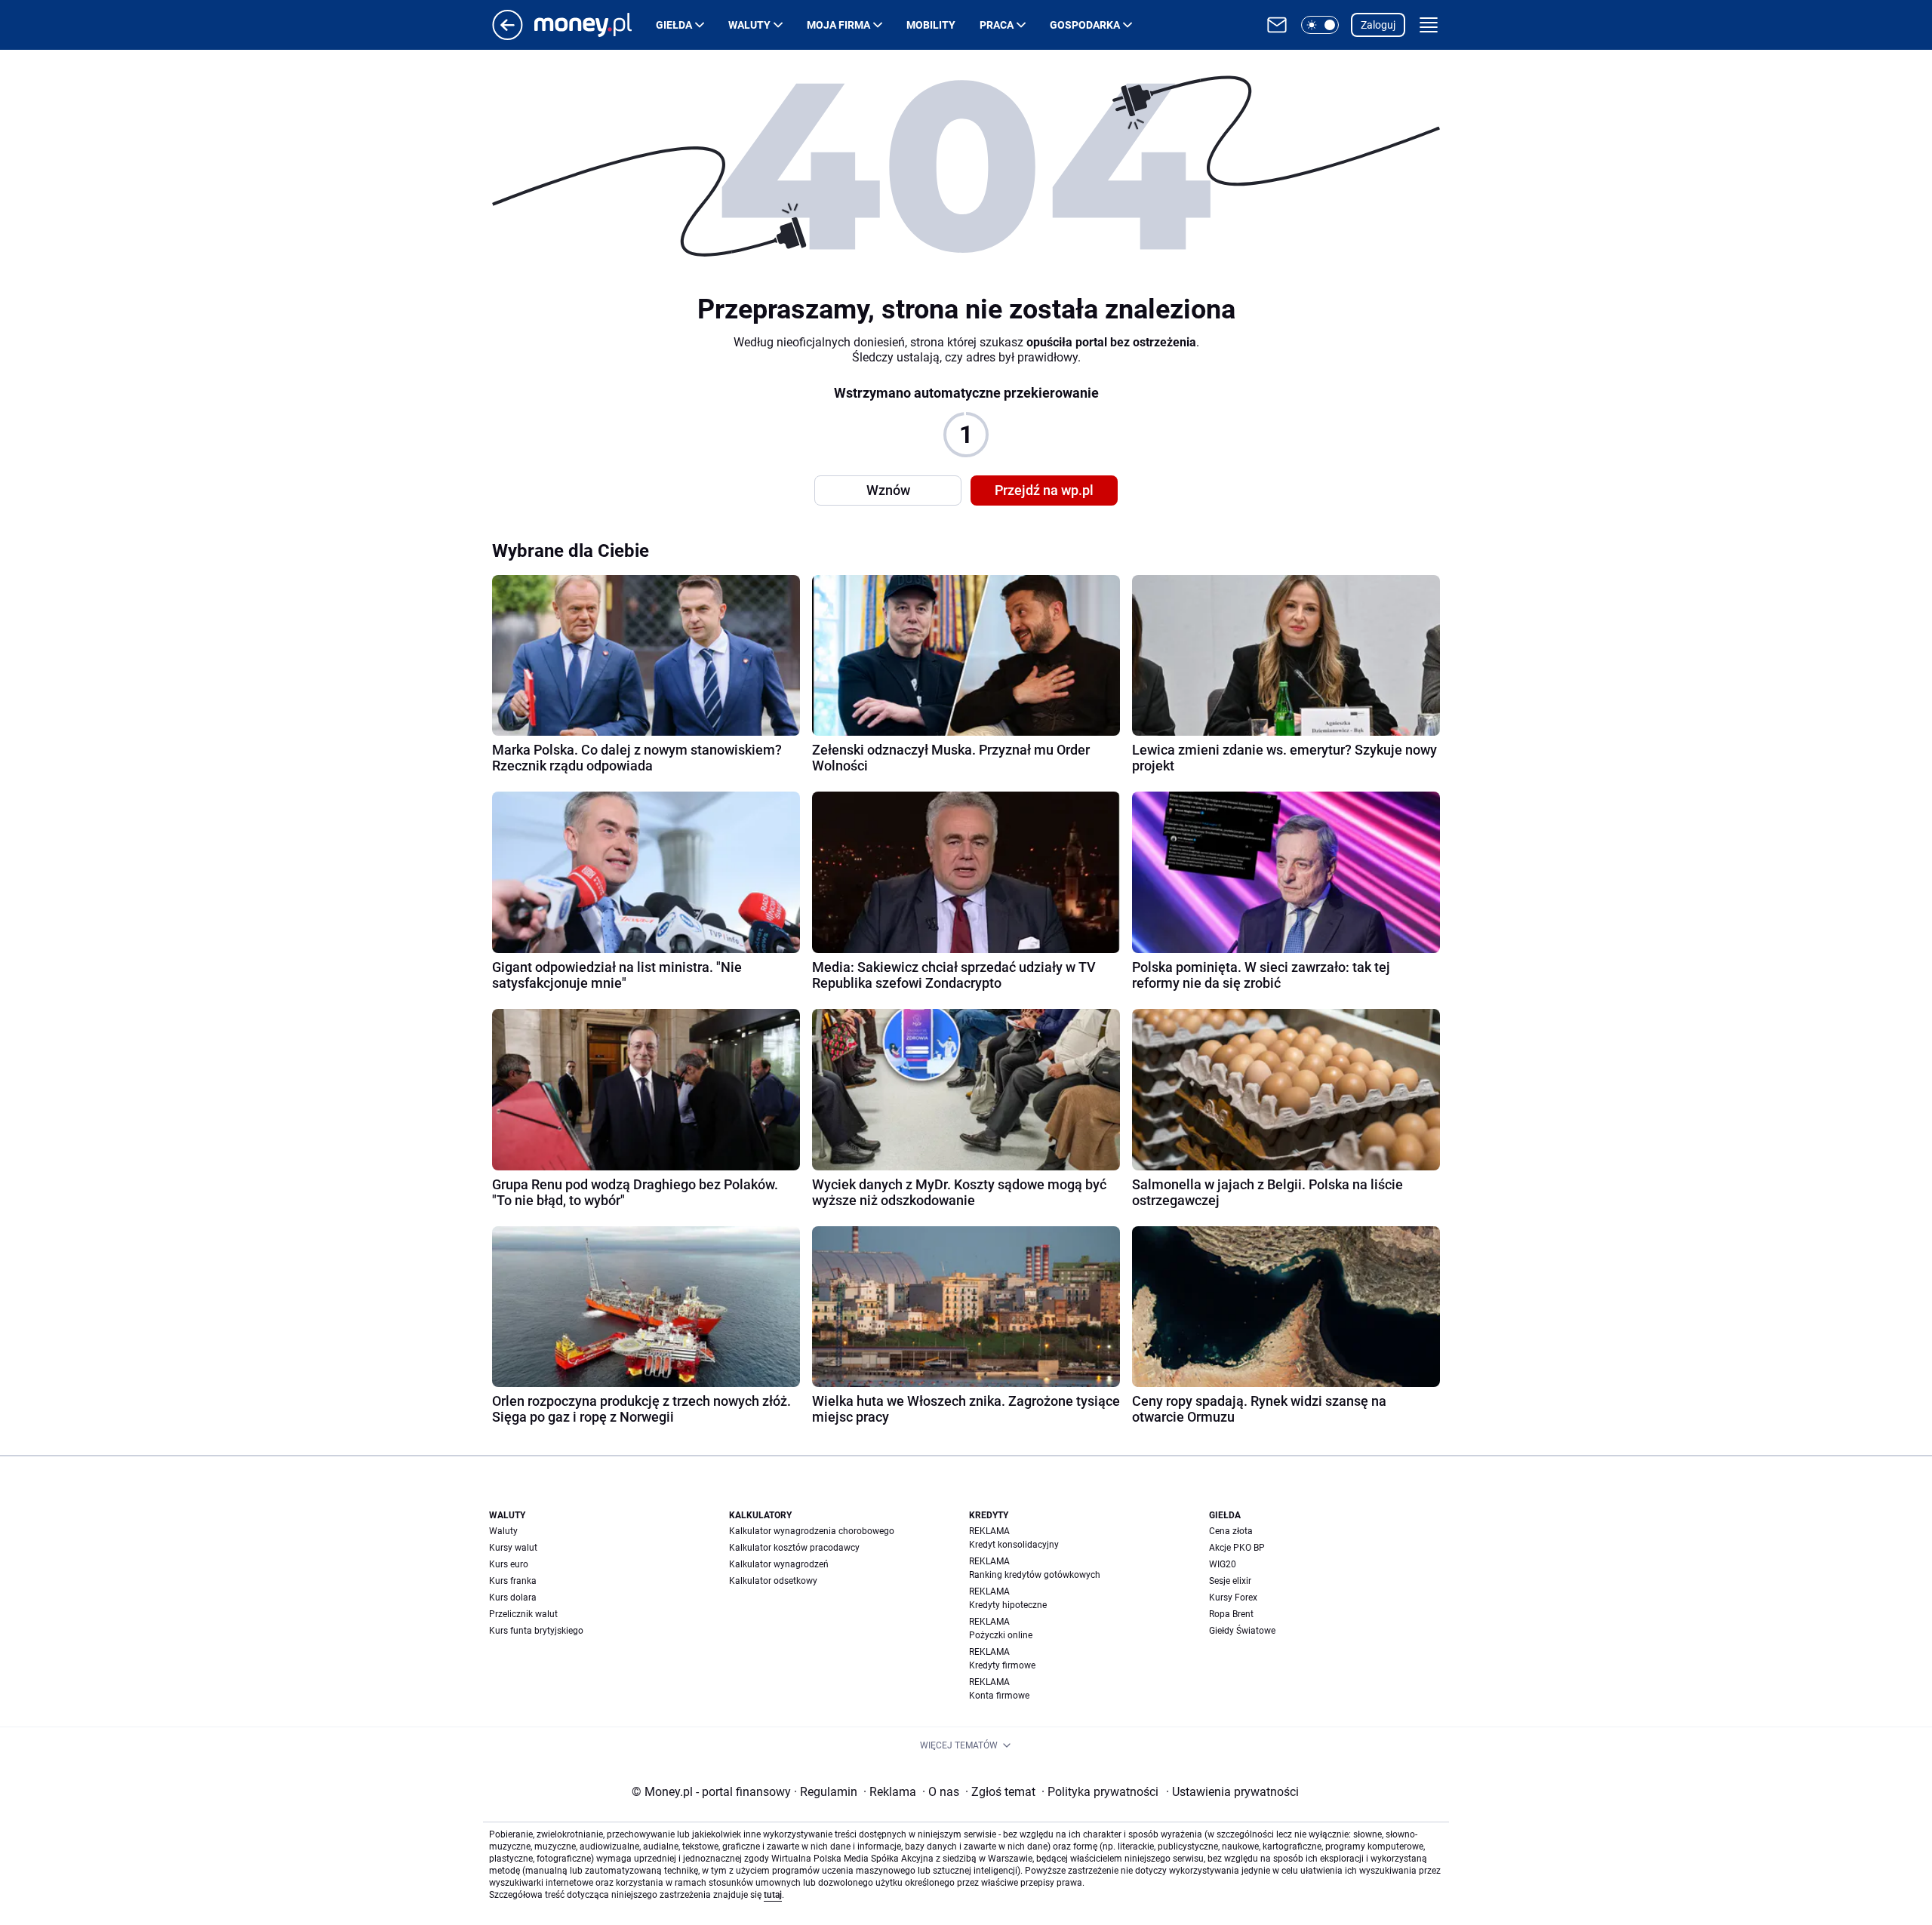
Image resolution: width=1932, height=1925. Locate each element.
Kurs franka (513, 1581)
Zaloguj (1378, 25)
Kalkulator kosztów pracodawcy (794, 1548)
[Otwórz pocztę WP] (1277, 25)
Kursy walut (513, 1548)
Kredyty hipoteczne (1008, 1605)
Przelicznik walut (523, 1614)
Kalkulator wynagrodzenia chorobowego (812, 1531)
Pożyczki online (1001, 1635)
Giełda (674, 25)
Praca (997, 25)
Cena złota (1231, 1531)
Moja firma (838, 25)
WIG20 (1223, 1564)
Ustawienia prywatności (1232, 1792)
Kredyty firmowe (1002, 1665)
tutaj (773, 1895)
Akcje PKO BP (1237, 1548)
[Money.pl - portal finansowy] (595, 25)
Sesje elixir (1230, 1581)
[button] (1320, 25)
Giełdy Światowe (1242, 1631)
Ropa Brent (1231, 1614)
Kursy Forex (1233, 1598)
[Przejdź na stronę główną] (508, 36)
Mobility (931, 25)
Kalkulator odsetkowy (773, 1581)
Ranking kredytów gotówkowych (1035, 1575)
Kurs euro (509, 1564)
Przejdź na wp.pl (1044, 490)
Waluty (749, 25)
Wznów (888, 490)
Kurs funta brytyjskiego (536, 1631)
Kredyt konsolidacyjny (1014, 1545)
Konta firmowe (999, 1696)
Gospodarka (1085, 25)
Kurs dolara (513, 1598)
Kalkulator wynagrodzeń (779, 1564)
